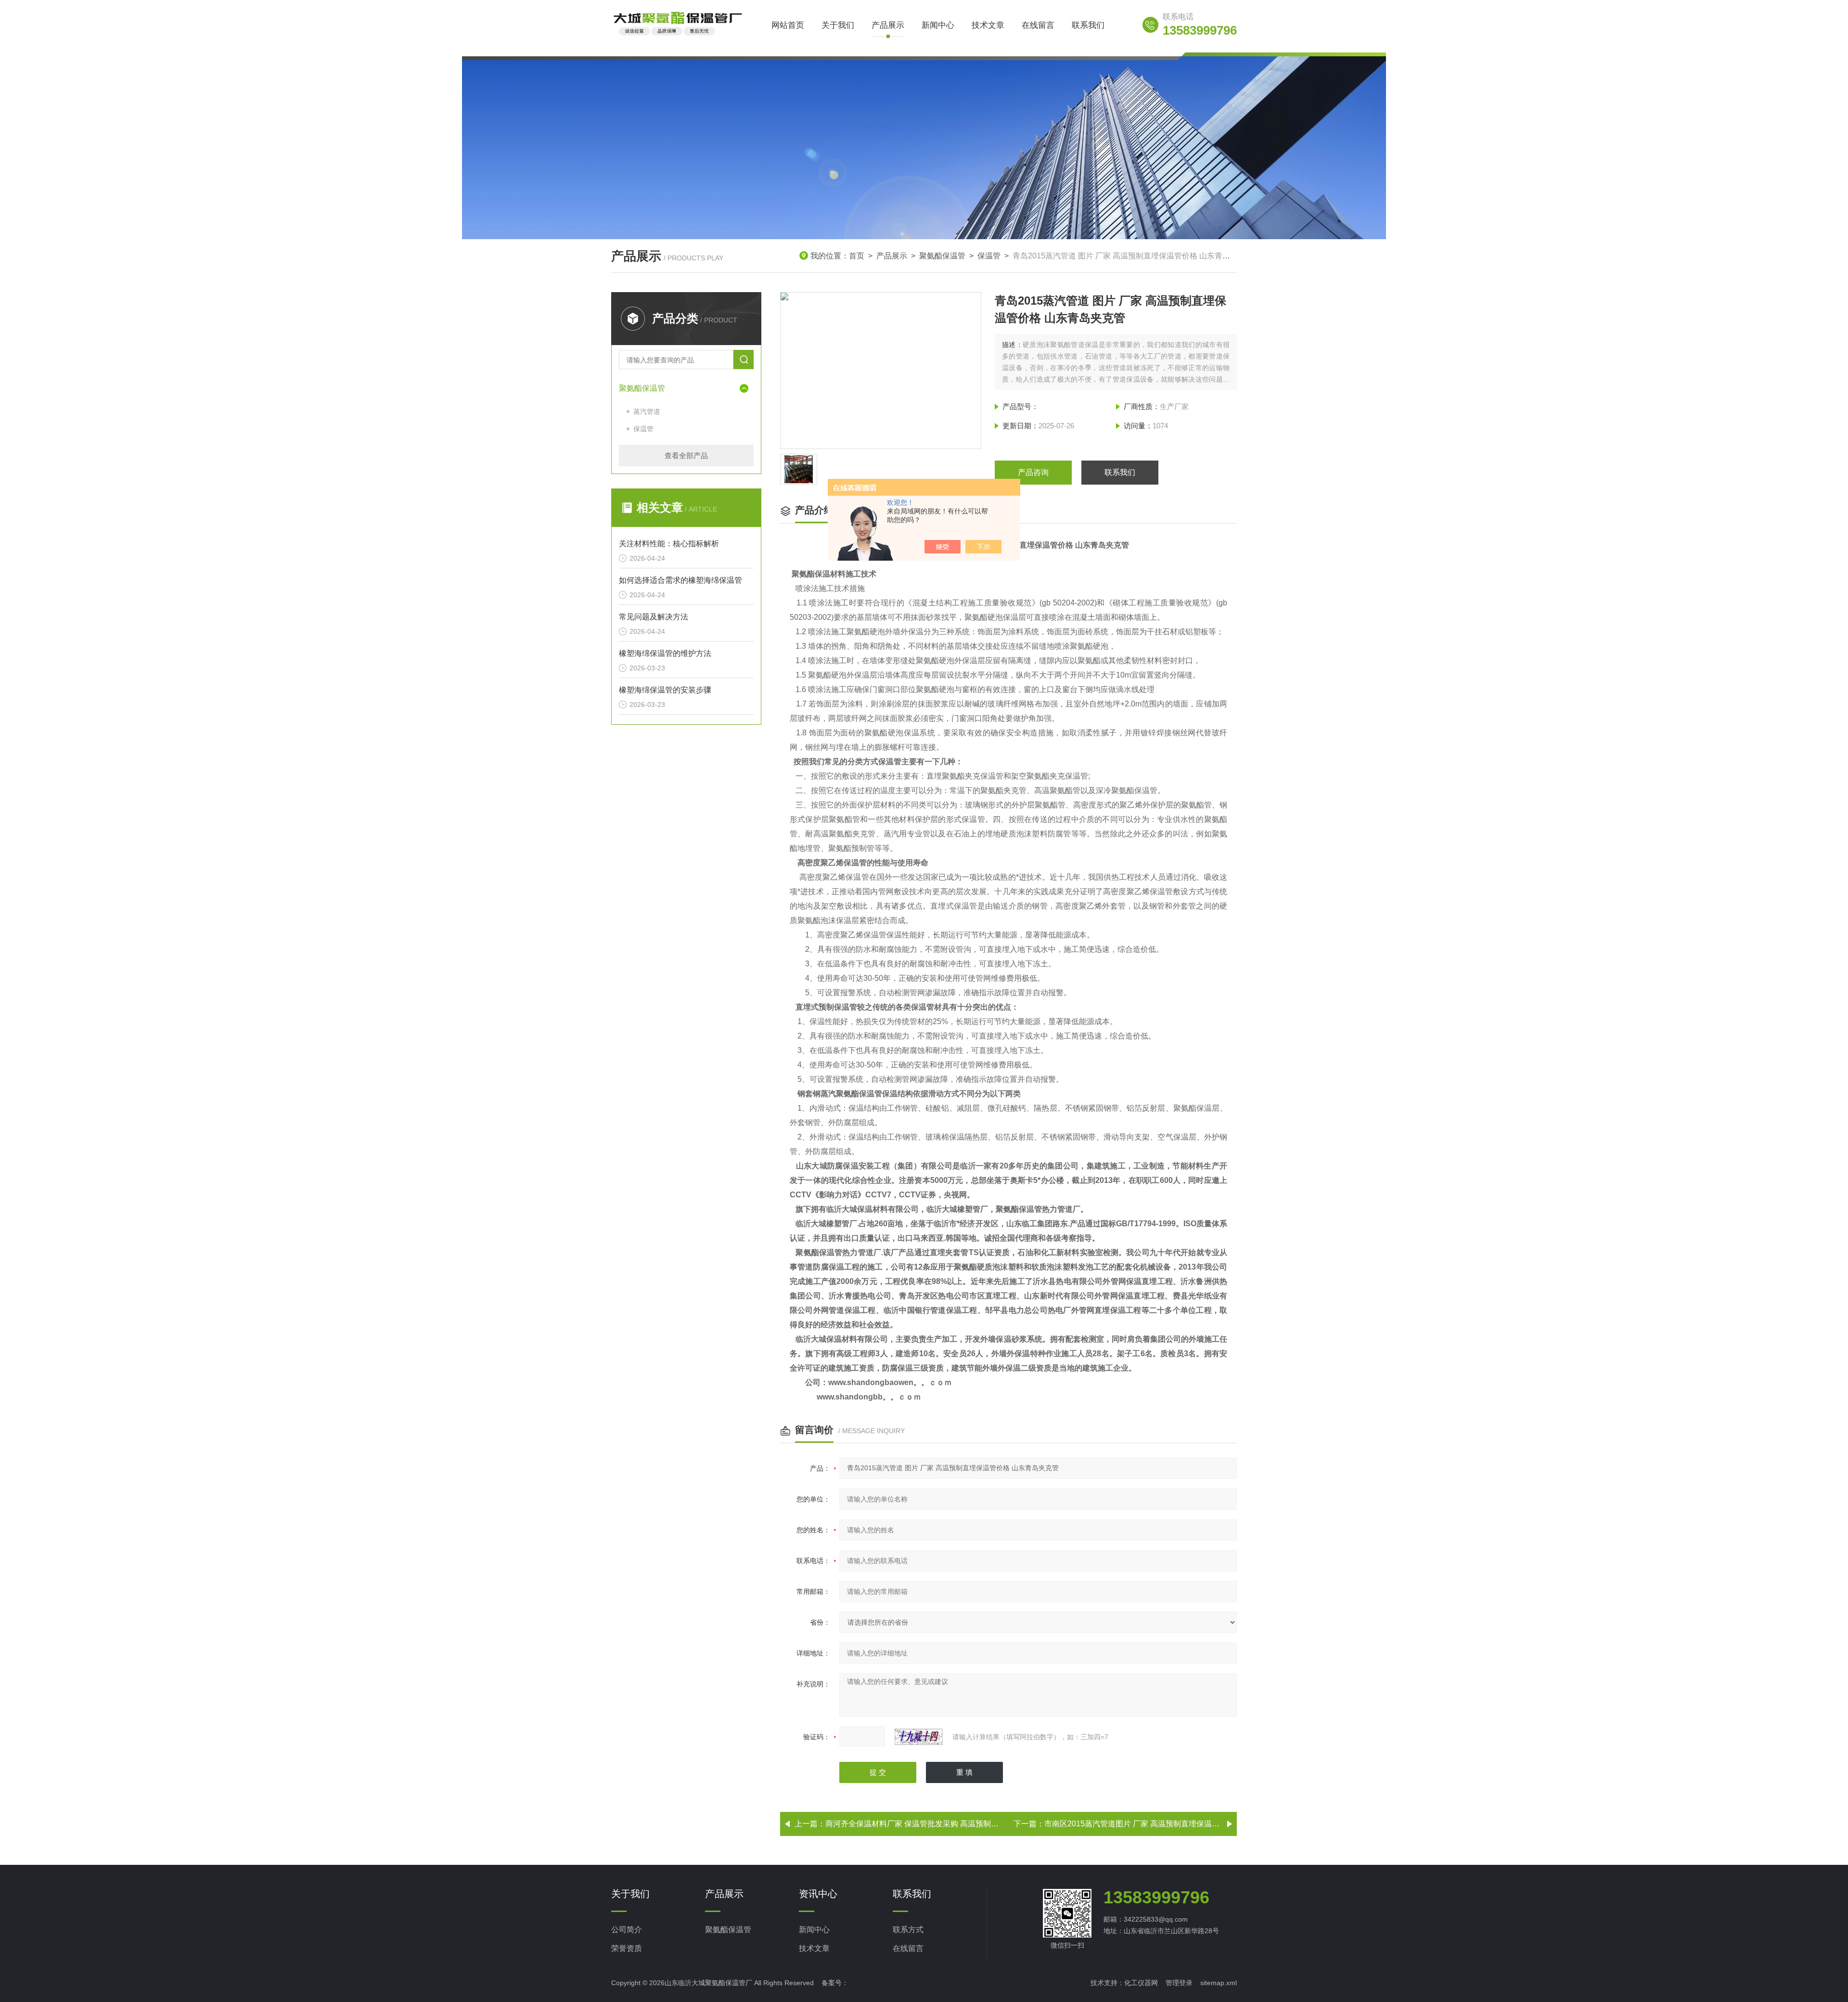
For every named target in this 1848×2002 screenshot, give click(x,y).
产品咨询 (1033, 472)
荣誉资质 (627, 1948)
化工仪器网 (1141, 1983)
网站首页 (788, 25)
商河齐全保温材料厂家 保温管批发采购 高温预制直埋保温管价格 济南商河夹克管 (963, 1824)
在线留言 (1038, 25)
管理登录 (1179, 1983)
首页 (857, 256)
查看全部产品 (686, 456)
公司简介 (627, 1930)
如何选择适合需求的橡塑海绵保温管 (680, 580)
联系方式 (908, 1930)
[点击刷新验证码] (919, 1737)
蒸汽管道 (647, 411)
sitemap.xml (1219, 1983)
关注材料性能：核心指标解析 (669, 544)
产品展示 (888, 25)
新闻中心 (938, 25)
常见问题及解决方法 (654, 617)
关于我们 (838, 25)
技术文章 (988, 25)
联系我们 (1088, 25)
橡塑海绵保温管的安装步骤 (665, 690)
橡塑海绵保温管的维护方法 (665, 653)
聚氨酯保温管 (942, 256)
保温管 (989, 256)
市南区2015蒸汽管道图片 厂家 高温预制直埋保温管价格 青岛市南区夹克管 (1171, 1824)
